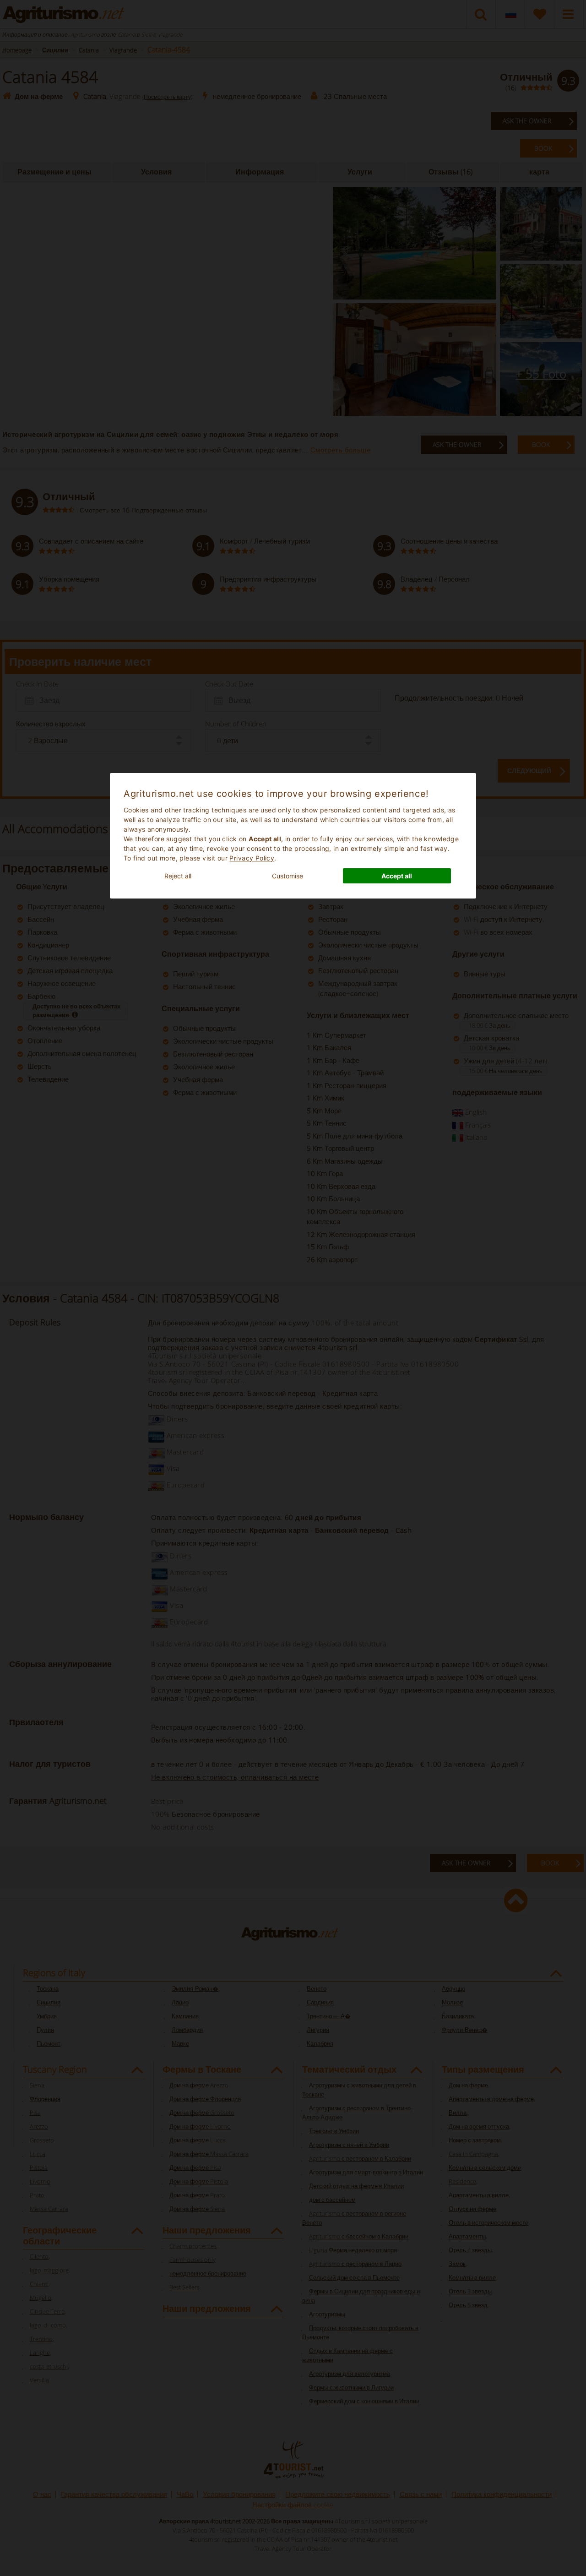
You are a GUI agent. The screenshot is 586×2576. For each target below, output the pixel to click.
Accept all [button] (397, 876)
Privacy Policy (252, 858)
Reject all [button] (178, 876)
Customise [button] (288, 876)
